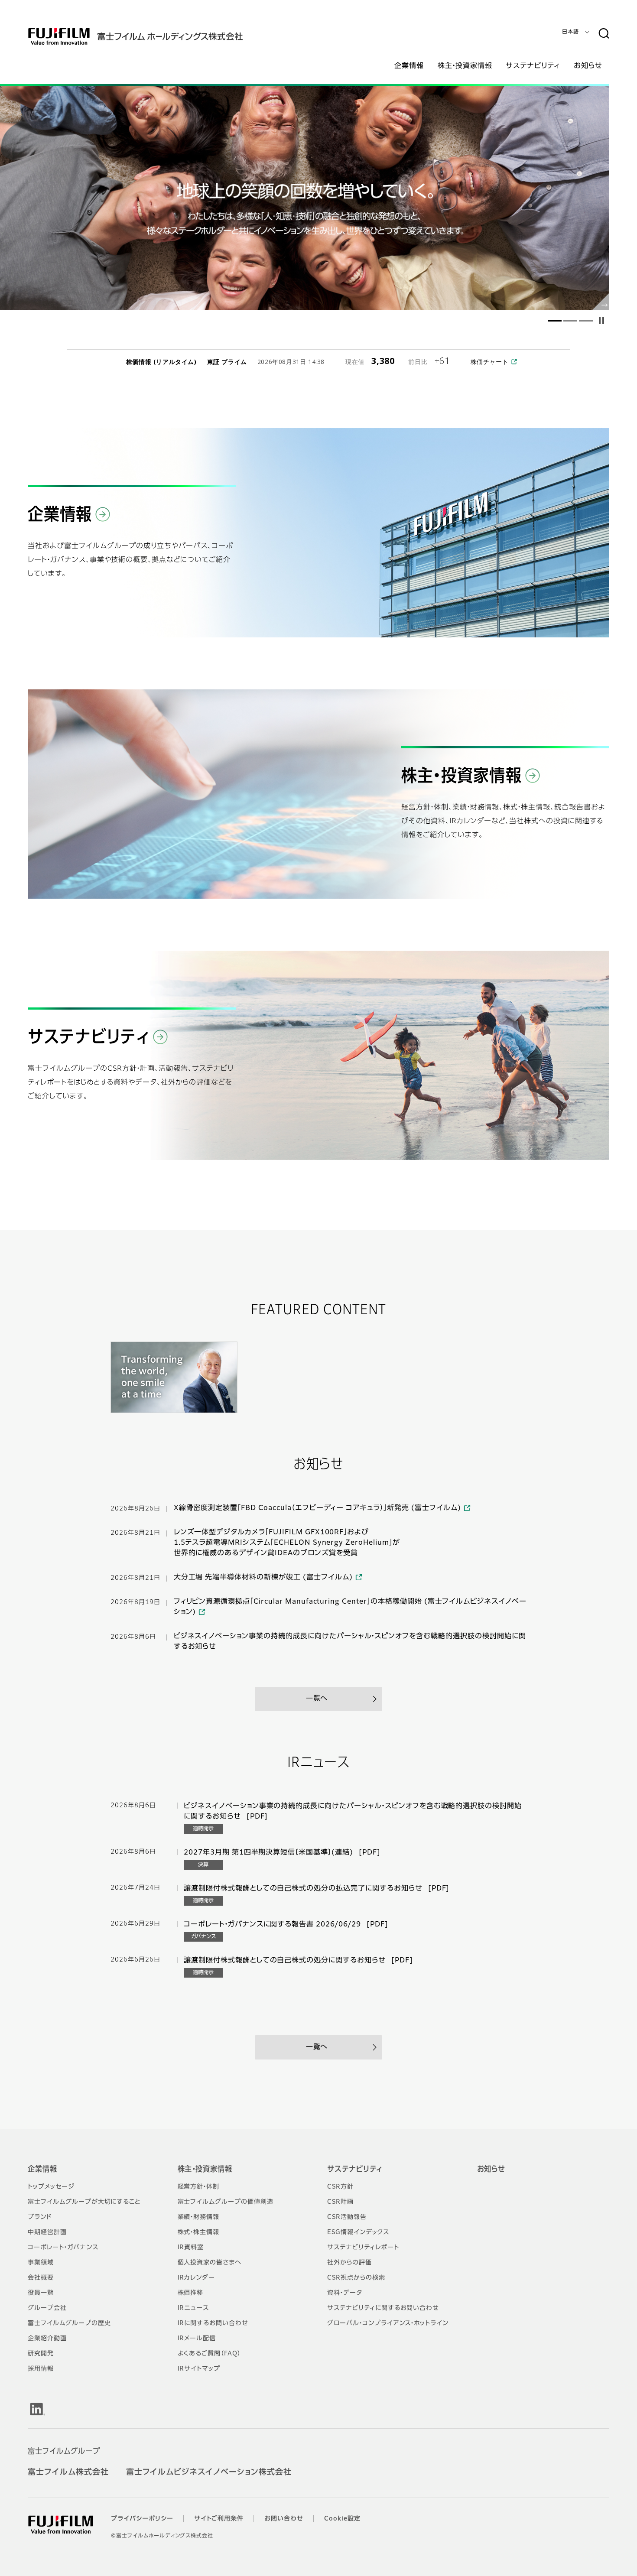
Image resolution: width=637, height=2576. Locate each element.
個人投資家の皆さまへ (210, 2263)
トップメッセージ (51, 2187)
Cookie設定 (342, 2519)
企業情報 (42, 2170)
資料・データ (345, 2293)
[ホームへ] (153, 36)
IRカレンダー (197, 2278)
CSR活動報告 (347, 2217)
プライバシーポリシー (142, 2519)
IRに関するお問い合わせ (213, 2323)
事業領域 (41, 2263)
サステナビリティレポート (363, 2248)
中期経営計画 (47, 2232)
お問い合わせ (284, 2519)
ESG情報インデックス (358, 2232)
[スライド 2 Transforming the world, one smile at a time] (305, 198)
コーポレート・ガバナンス (63, 2248)
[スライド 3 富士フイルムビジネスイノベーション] (586, 321)
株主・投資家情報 (205, 2170)
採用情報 (41, 2369)
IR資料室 (191, 2248)
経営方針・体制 (199, 2187)
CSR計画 (340, 2202)
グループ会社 (47, 2308)
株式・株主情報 (199, 2232)
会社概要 (41, 2278)
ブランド (40, 2217)
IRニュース (193, 2308)
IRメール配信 (197, 2339)
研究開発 (41, 2354)
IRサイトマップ (199, 2369)
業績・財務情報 (199, 2217)
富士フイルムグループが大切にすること (84, 2202)
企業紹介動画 (47, 2339)
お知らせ (491, 2170)
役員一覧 (41, 2293)
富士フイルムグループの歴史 (69, 2323)
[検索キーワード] (604, 34)
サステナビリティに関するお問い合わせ (383, 2308)
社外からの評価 (349, 2263)
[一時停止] (601, 321)
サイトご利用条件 (219, 2519)
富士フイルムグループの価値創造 (226, 2202)
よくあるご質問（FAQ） (210, 2354)
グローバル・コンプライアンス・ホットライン (388, 2323)
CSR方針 (340, 2187)
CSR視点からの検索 (356, 2278)
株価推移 (191, 2293)
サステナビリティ (355, 2170)
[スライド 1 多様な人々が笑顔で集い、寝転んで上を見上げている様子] (555, 321)
